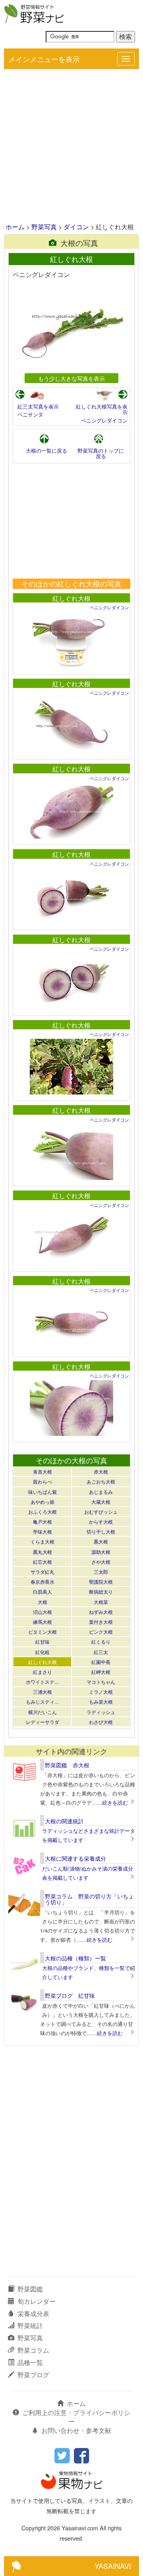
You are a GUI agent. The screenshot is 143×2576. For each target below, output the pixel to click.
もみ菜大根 (101, 1702)
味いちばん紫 (43, 1492)
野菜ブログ (33, 2375)
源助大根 (101, 1552)
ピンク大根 (101, 1632)
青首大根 (43, 1471)
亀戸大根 (43, 1521)
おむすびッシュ (101, 1512)
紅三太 (101, 1652)
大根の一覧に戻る (46, 450)
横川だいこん (43, 1712)
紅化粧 (43, 1652)
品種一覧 (30, 2362)
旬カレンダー (37, 2301)
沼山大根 (43, 1612)
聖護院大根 (101, 1581)
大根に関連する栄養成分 (75, 1858)
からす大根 (101, 1521)
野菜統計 (30, 2325)
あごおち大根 (101, 1481)
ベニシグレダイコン (104, 420)
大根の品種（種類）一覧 (75, 1958)
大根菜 (101, 1602)
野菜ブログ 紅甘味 (70, 1995)
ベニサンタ (30, 414)
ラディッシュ (101, 1712)
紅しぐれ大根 (71, 598)
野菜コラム (33, 2350)
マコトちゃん (101, 1682)
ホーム (15, 227)
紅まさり (43, 1672)
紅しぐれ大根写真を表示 (102, 409)
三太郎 (101, 1572)
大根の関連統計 (64, 1821)
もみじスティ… (43, 1702)
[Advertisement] (71, 147)
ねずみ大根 (101, 1612)
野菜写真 (44, 227)
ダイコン (76, 227)
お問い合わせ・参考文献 (76, 2430)
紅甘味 (43, 1641)
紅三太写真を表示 (38, 406)
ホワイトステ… (43, 1682)
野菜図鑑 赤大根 (67, 1765)
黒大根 (101, 1541)
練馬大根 (43, 1622)
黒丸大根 (43, 1552)
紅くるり (101, 1641)
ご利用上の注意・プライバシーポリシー (76, 2417)
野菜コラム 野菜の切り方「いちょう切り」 (89, 1899)
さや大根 (101, 1562)
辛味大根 (43, 1531)
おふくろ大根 (43, 1512)
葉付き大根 (101, 1622)
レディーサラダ (43, 1722)
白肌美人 (43, 1591)
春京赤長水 (43, 1581)
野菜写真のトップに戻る (101, 453)
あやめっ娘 (43, 1502)
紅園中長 (101, 1662)
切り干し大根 (101, 1531)
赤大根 (101, 1471)
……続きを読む (110, 1802)
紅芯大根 (43, 1562)
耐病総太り (101, 1591)
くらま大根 (43, 1541)
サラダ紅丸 (43, 1572)
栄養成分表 (33, 2314)
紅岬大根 (101, 1672)
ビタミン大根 (43, 1632)
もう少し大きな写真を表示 (71, 378)
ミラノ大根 (101, 1692)
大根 (43, 1602)
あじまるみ (101, 1492)
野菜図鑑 (30, 2289)
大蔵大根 (101, 1502)
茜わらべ (43, 1481)
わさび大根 (101, 1722)
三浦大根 (43, 1692)
